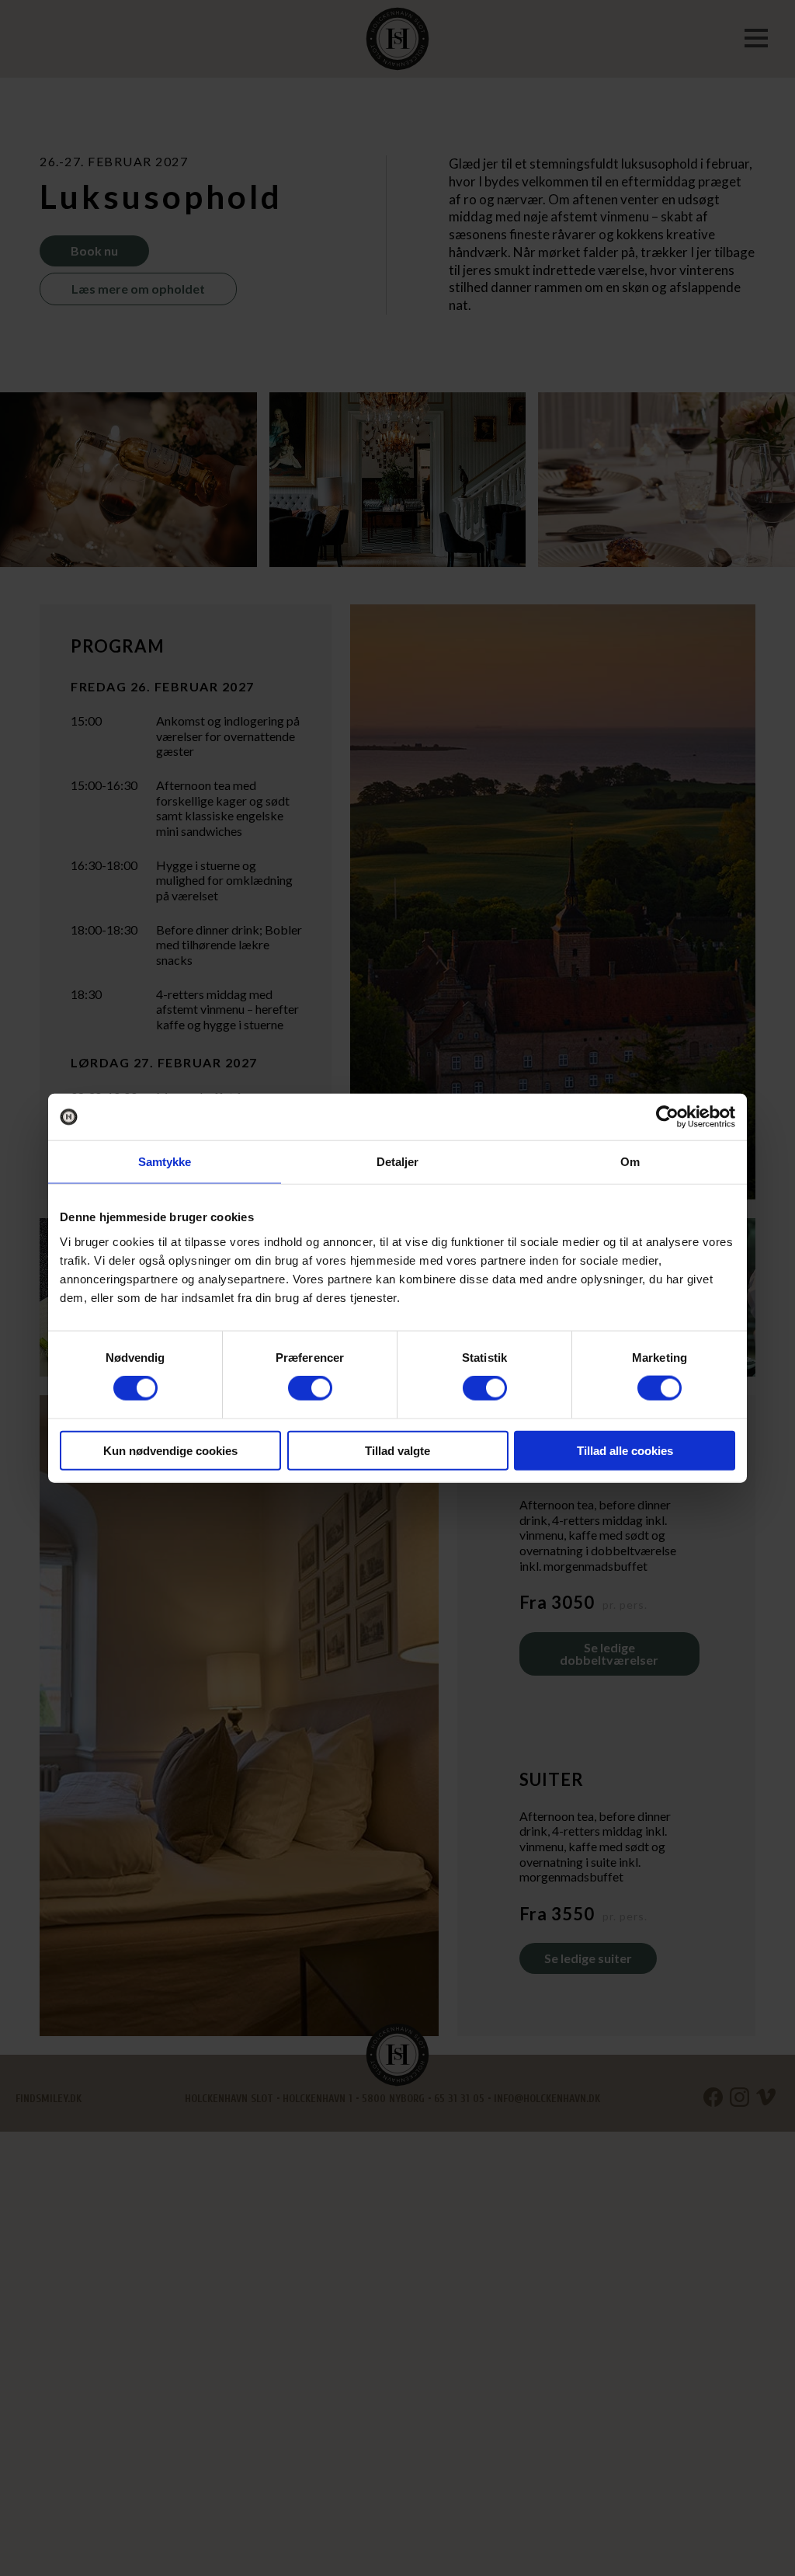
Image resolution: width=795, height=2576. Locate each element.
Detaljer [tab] (398, 1162)
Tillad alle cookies (625, 1450)
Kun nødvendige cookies (170, 1450)
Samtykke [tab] (165, 1162)
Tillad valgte (397, 1450)
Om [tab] (630, 1162)
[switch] (310, 1388)
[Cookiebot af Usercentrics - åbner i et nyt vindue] (667, 1117)
